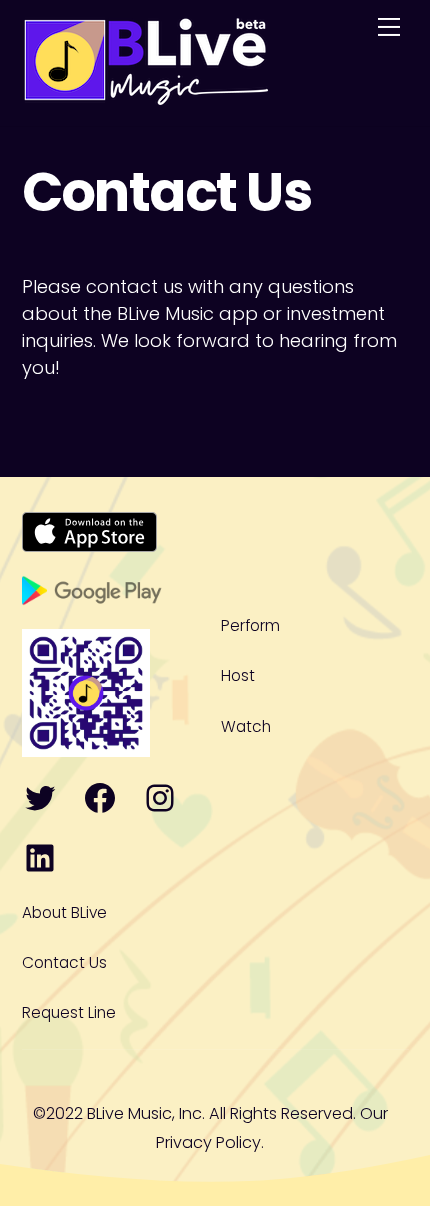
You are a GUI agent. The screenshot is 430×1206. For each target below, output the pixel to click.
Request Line (69, 1012)
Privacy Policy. (210, 1142)
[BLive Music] (147, 94)
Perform (250, 625)
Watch (246, 726)
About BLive (64, 912)
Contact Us (64, 962)
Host (238, 675)
